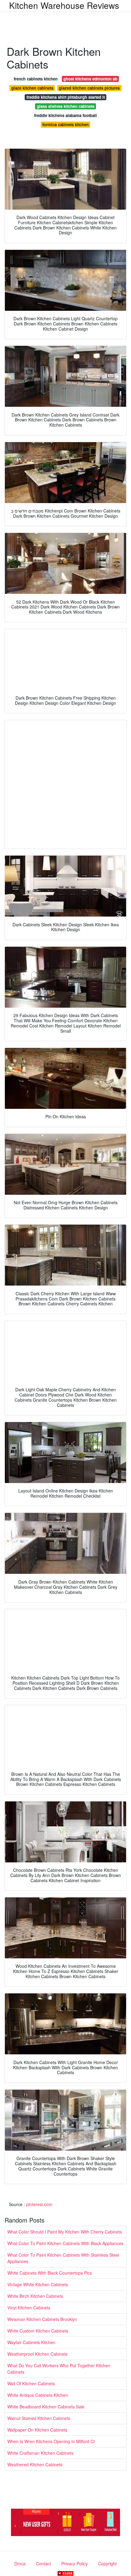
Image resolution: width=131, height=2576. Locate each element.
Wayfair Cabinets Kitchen (31, 2342)
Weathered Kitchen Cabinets (35, 2464)
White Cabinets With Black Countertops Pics (50, 2273)
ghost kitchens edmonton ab (90, 79)
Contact (43, 2564)
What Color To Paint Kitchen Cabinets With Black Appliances (65, 2243)
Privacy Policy (74, 2564)
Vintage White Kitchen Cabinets (38, 2284)
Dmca (20, 2564)
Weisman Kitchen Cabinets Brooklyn (42, 2319)
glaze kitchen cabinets (32, 88)
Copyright (107, 2564)
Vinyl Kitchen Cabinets (29, 2308)
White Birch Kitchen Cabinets (35, 2296)
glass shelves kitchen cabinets (66, 106)
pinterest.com (39, 2204)
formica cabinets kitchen (65, 124)
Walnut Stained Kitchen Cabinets (39, 2418)
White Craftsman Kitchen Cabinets (40, 2453)
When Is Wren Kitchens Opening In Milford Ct (51, 2441)
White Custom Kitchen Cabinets (38, 2331)
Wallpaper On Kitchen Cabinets (37, 2430)
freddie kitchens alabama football (65, 115)
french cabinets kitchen (36, 79)
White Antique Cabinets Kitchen (38, 2395)
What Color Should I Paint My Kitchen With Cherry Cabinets (65, 2232)
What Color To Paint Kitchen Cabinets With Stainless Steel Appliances (63, 2258)
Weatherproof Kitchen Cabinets (37, 2354)
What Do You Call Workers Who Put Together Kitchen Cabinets (59, 2369)
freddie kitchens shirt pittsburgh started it (66, 97)
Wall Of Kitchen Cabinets (31, 2383)
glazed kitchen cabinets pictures (89, 88)
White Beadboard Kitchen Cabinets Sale (46, 2407)
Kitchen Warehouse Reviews (64, 5)
